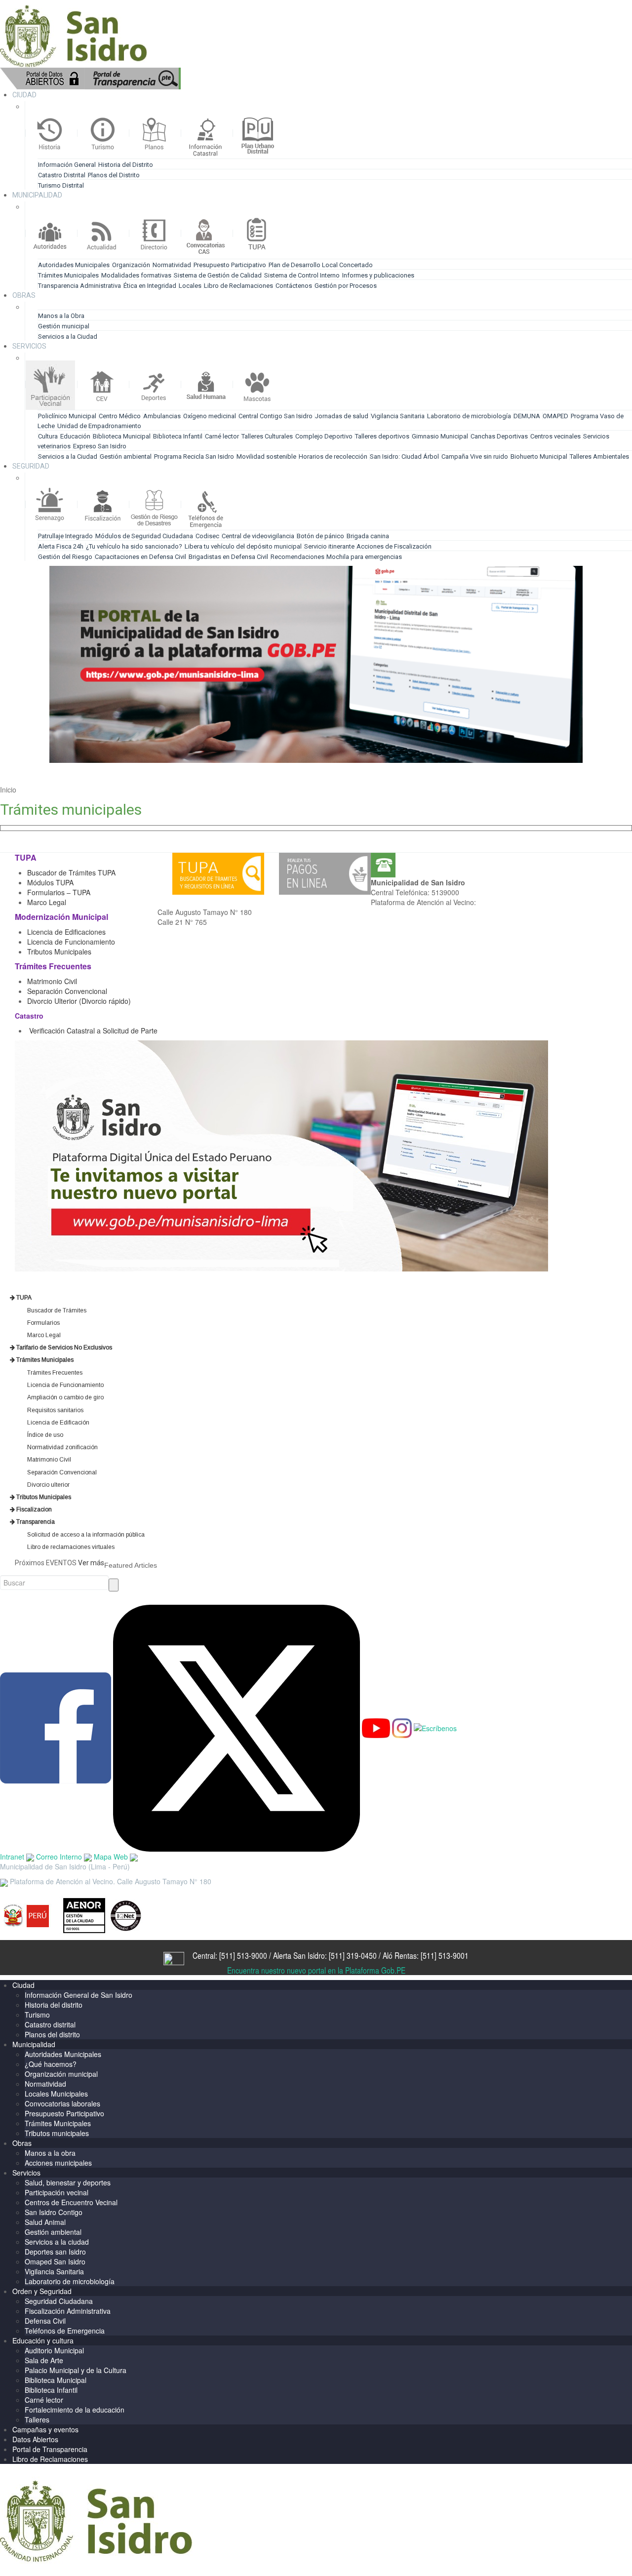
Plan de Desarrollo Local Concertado (321, 265)
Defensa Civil (45, 2321)
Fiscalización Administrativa (68, 2311)
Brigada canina (368, 536)
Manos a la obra (50, 2153)
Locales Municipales (56, 2094)
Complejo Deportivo (324, 436)
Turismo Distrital (61, 185)
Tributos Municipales (59, 951)
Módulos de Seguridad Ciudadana (144, 536)
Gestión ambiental (126, 456)
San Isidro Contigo (54, 2212)
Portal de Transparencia (50, 2449)
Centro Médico (120, 416)
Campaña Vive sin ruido (475, 456)
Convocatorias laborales (62, 2103)
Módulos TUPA (50, 882)
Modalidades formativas (136, 275)
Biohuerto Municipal (539, 456)
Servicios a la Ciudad (68, 337)
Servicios (26, 2173)
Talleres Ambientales (599, 456)
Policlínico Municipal (67, 416)
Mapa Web (112, 1857)
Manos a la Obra (61, 316)
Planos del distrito (52, 2034)
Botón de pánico (320, 536)
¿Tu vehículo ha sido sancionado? (134, 546)
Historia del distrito (54, 2005)
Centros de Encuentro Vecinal (71, 2202)
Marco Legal (48, 902)
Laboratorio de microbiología (469, 416)
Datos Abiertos (35, 2439)
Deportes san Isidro (55, 2252)
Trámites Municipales (68, 275)
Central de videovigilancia (258, 536)
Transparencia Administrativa (79, 286)
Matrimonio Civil (52, 981)
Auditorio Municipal (54, 2350)
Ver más (91, 1563)
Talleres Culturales (267, 436)
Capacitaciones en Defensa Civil (140, 557)
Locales (190, 286)
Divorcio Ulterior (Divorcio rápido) (79, 1001)
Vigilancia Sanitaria (398, 416)
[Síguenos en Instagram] (402, 1727)
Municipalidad (34, 2044)
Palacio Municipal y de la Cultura (76, 2370)
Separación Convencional (68, 991)
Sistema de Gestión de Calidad (218, 275)
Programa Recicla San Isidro (194, 456)
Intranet (13, 1857)
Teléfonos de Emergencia (65, 2331)
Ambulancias (162, 416)
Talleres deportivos (382, 436)
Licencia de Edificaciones (66, 932)
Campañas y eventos (45, 2429)
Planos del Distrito (114, 175)
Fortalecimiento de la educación (75, 2410)
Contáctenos (294, 286)
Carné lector (222, 436)
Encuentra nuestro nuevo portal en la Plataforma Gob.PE (316, 1970)
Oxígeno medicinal (210, 416)
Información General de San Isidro (79, 1995)
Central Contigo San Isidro (276, 416)
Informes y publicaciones (378, 275)
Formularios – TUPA (59, 892)
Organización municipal (61, 2074)
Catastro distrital (50, 2024)
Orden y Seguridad (42, 2291)
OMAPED (555, 416)
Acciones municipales (58, 2163)
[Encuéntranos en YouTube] (376, 1727)
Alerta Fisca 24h (61, 546)
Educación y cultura (43, 2340)
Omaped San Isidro (55, 2261)
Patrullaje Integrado (65, 536)
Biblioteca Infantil (178, 436)
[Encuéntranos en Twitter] (237, 1727)
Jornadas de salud (342, 416)
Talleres (37, 2419)
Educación (75, 436)
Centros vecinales (555, 436)
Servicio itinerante (330, 546)
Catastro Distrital (62, 175)
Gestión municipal (64, 326)
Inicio (8, 790)
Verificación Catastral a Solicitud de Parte (93, 1030)
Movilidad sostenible (266, 456)
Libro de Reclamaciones (238, 286)
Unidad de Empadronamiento (99, 426)
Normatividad (172, 265)
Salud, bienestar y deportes (68, 2182)
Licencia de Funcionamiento (71, 942)
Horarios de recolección (333, 456)
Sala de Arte (44, 2360)
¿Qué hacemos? (51, 2064)
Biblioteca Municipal (122, 436)
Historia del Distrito (126, 165)
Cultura (48, 436)
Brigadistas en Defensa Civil (228, 557)
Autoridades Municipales (74, 265)
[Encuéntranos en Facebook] (56, 1727)
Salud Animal (45, 2222)
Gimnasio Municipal (440, 436)
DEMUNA (527, 416)
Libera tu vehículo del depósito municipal (243, 546)
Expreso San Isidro (100, 446)
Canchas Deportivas (499, 436)
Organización (131, 265)
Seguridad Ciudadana (59, 2301)
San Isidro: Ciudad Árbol (404, 456)
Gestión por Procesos (346, 286)
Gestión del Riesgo (65, 557)
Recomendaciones (298, 557)
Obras (22, 2143)
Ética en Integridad (150, 286)
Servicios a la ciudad (57, 2242)
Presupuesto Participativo (230, 265)
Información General (67, 165)
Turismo (37, 2015)
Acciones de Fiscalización (394, 546)
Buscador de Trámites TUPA (71, 872)
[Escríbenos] (435, 1727)
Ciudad (23, 1985)
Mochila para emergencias (364, 557)
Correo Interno (60, 1857)
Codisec (207, 536)
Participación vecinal (57, 2192)
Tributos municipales (57, 2133)
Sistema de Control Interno (302, 275)
